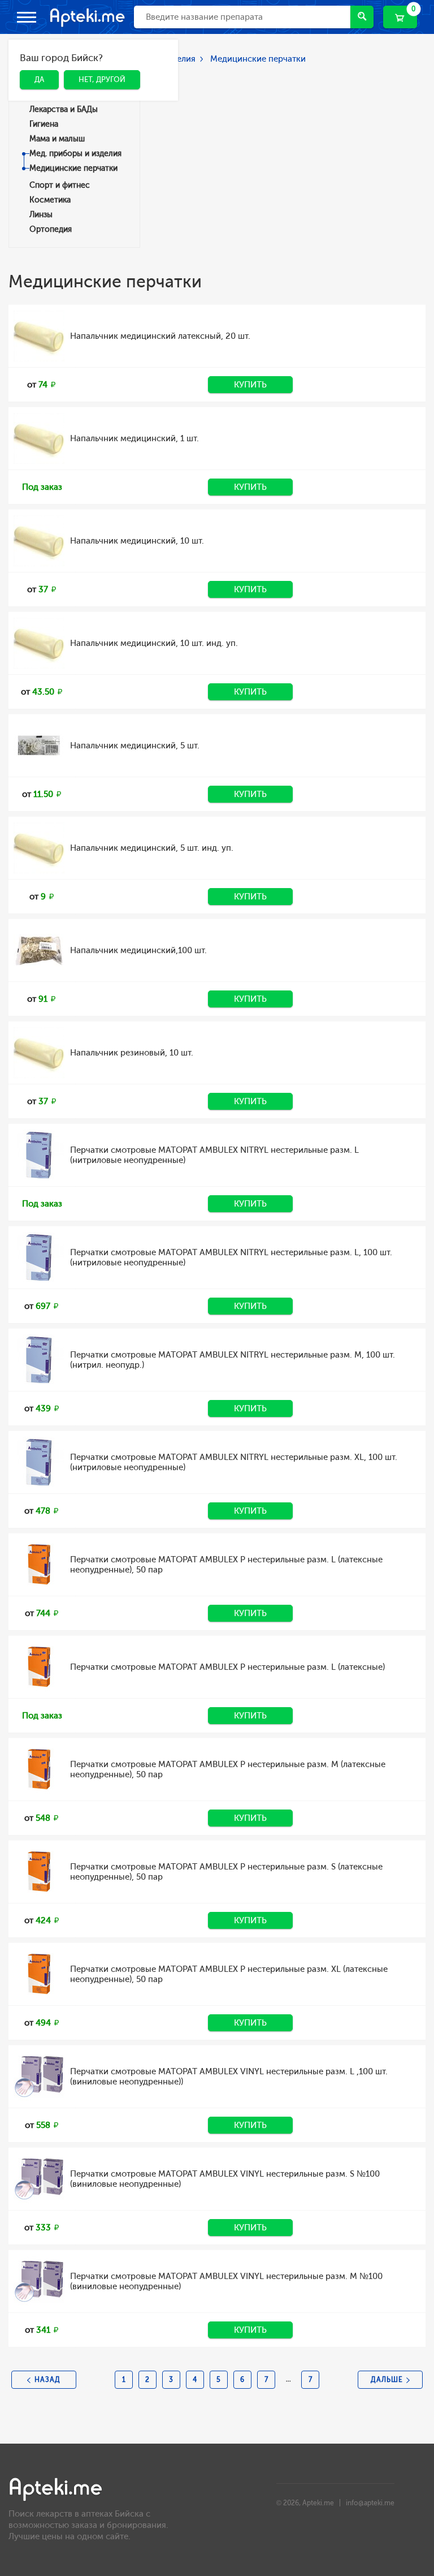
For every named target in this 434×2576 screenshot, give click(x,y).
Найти (362, 17)
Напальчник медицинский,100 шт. (138, 950)
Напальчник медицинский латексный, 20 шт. (160, 336)
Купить (250, 385)
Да (31, 96)
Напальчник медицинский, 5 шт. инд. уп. (152, 848)
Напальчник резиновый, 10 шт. (132, 1053)
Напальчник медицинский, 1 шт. (134, 438)
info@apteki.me (370, 2503)
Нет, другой (94, 96)
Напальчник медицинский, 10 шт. (137, 541)
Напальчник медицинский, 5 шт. (135, 746)
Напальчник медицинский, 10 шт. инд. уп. (154, 643)
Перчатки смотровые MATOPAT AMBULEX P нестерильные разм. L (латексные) (227, 1667)
